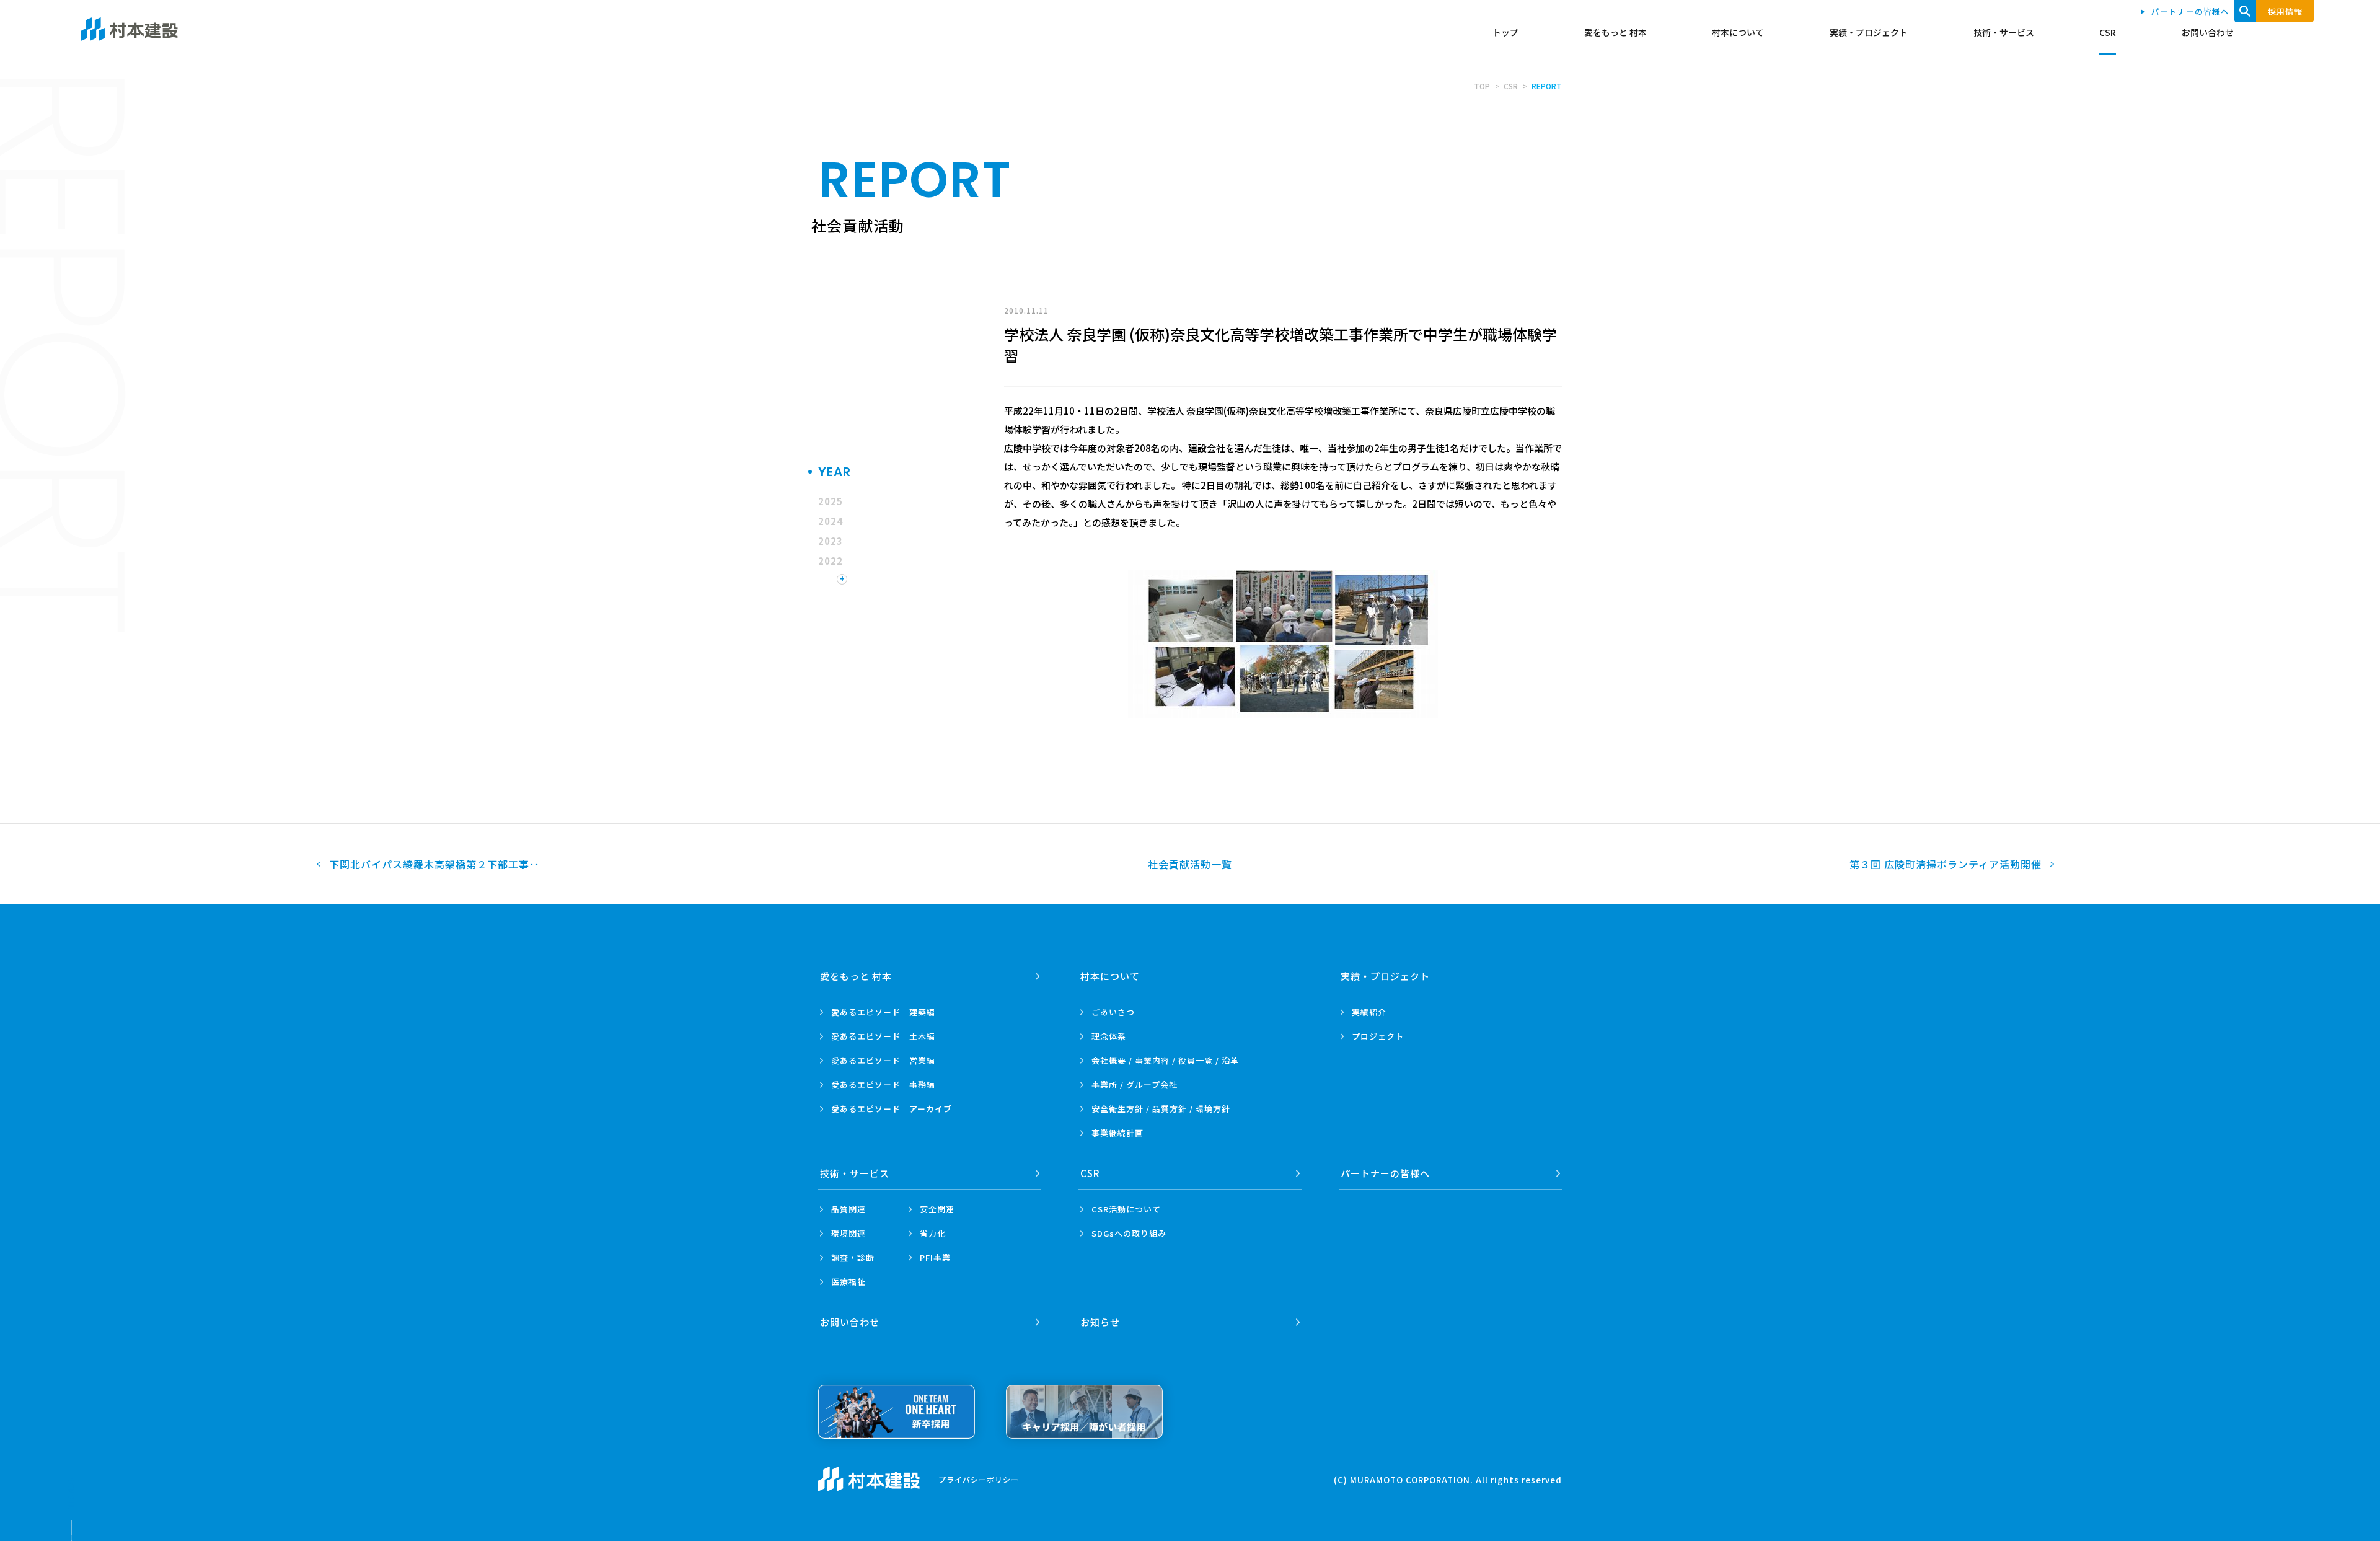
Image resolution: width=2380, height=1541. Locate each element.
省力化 (933, 1233)
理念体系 (1109, 1036)
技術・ (855, 1173)
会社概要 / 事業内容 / (1165, 1060)
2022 (831, 561)
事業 (1117, 1133)
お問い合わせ (2208, 32)
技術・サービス (2004, 32)
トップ (1505, 32)
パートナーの (1385, 1173)
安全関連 (937, 1209)
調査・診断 (853, 1257)
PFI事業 (935, 1257)
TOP (1482, 86)
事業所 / (1135, 1084)
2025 (831, 501)
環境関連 (848, 1233)
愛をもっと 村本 (1615, 32)
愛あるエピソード (883, 1012)
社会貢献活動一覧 (1190, 864)
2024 (831, 521)
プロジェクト (1378, 1036)
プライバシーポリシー (979, 1479)
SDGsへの (1129, 1233)
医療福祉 (848, 1282)
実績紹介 (1369, 1012)
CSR (2108, 32)
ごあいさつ (1113, 1012)
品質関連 (848, 1209)
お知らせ (1100, 1322)
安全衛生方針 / (1161, 1109)
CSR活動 (1126, 1209)
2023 (831, 541)
